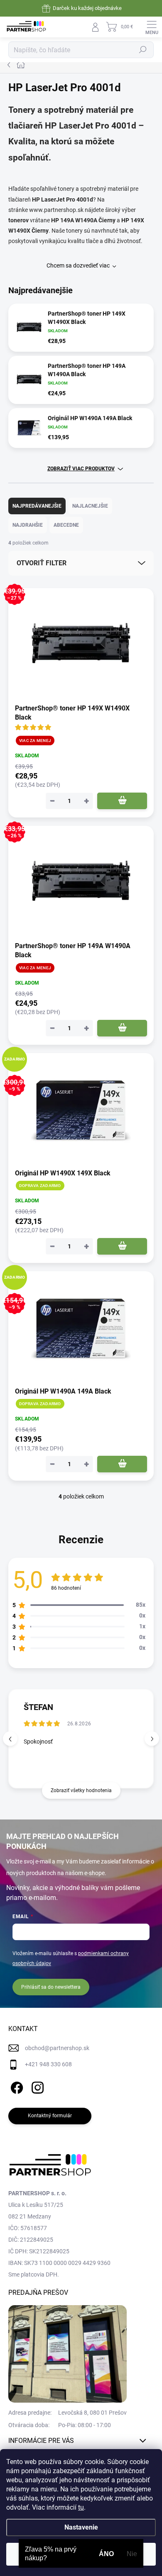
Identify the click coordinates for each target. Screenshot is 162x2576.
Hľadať (143, 50)
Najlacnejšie (90, 506)
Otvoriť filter (42, 563)
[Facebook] (16, 2086)
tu (81, 2507)
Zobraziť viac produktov (81, 469)
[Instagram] (36, 2086)
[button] (152, 1739)
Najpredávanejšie (37, 506)
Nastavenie (81, 2527)
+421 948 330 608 (48, 2064)
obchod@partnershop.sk (57, 2048)
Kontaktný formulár (50, 2116)
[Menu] (152, 27)
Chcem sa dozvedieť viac (78, 265)
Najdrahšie (28, 525)
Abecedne (66, 525)
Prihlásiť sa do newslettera (51, 1987)
